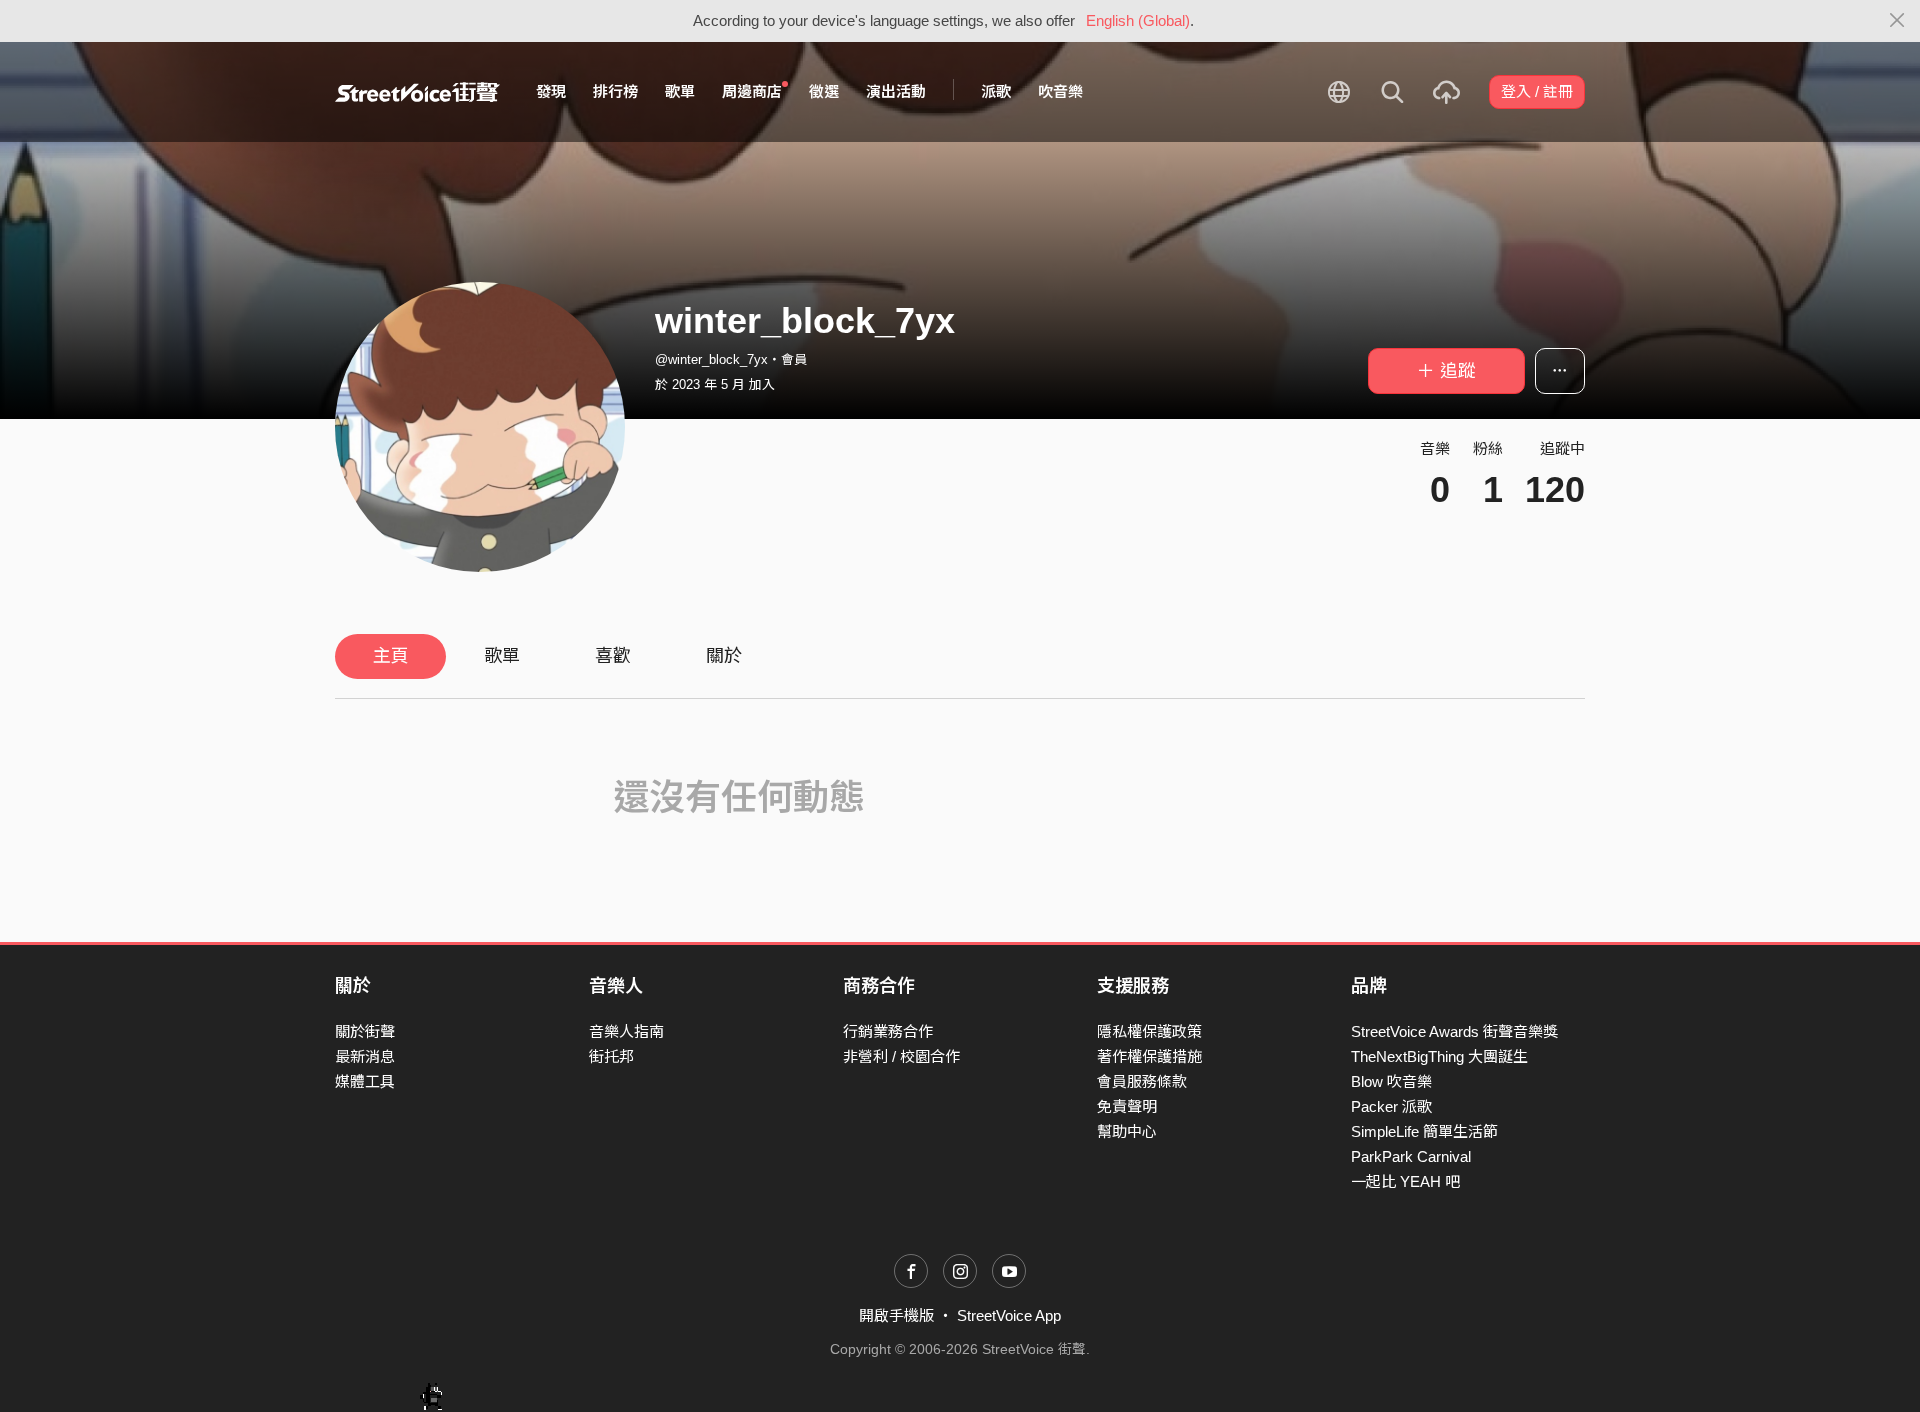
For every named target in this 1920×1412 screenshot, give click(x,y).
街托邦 (611, 1056)
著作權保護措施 (1149, 1056)
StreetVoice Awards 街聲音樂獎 (1454, 1031)
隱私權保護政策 (1149, 1031)
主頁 (391, 656)
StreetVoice (417, 92)
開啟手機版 (896, 1315)
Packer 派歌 (1391, 1106)
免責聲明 (1127, 1106)
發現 (551, 91)
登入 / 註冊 (1537, 91)
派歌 (996, 91)
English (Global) (1138, 20)
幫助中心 (1127, 1131)
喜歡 (613, 656)
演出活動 (896, 91)
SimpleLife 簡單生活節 (1424, 1131)
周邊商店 (752, 91)
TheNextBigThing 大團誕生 (1439, 1056)
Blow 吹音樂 (1391, 1081)
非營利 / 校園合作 (901, 1056)
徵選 (824, 91)
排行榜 (615, 91)
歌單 (680, 91)
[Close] (1897, 21)
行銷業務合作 (888, 1031)
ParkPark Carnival (1411, 1156)
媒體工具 (365, 1081)
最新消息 (365, 1056)
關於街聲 (365, 1031)
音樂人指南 (626, 1031)
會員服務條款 (1142, 1081)
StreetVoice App (1009, 1315)
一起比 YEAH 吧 (1405, 1181)
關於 (724, 656)
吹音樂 (1060, 91)
